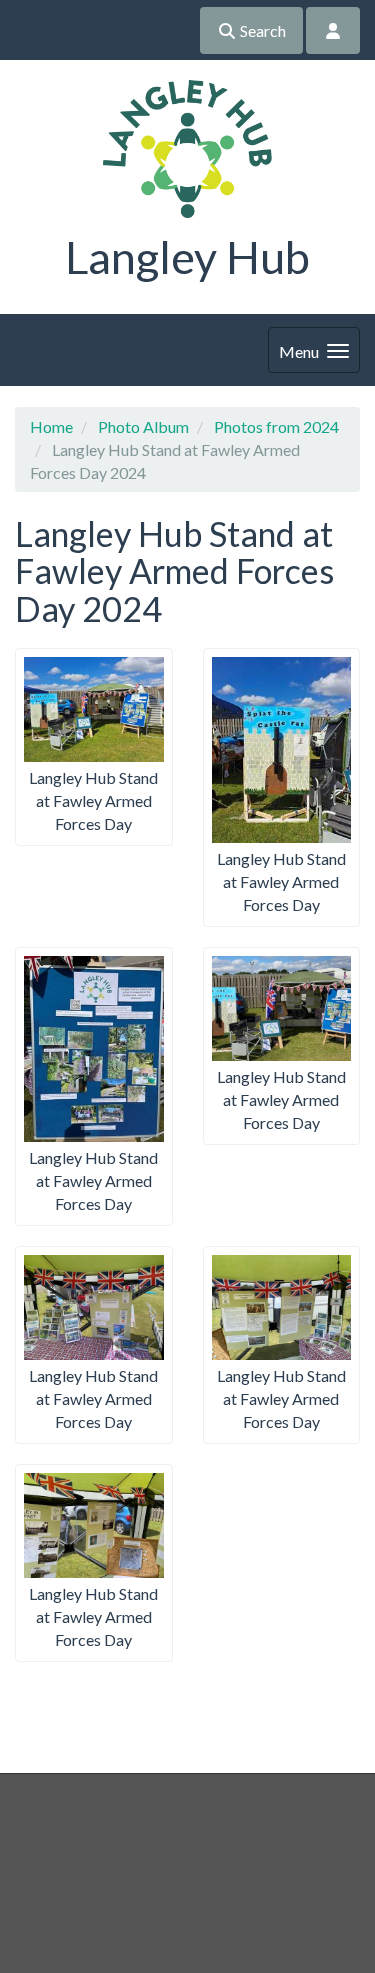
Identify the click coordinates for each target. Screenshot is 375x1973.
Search (261, 30)
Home (51, 426)
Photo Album (143, 426)
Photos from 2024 (276, 426)
